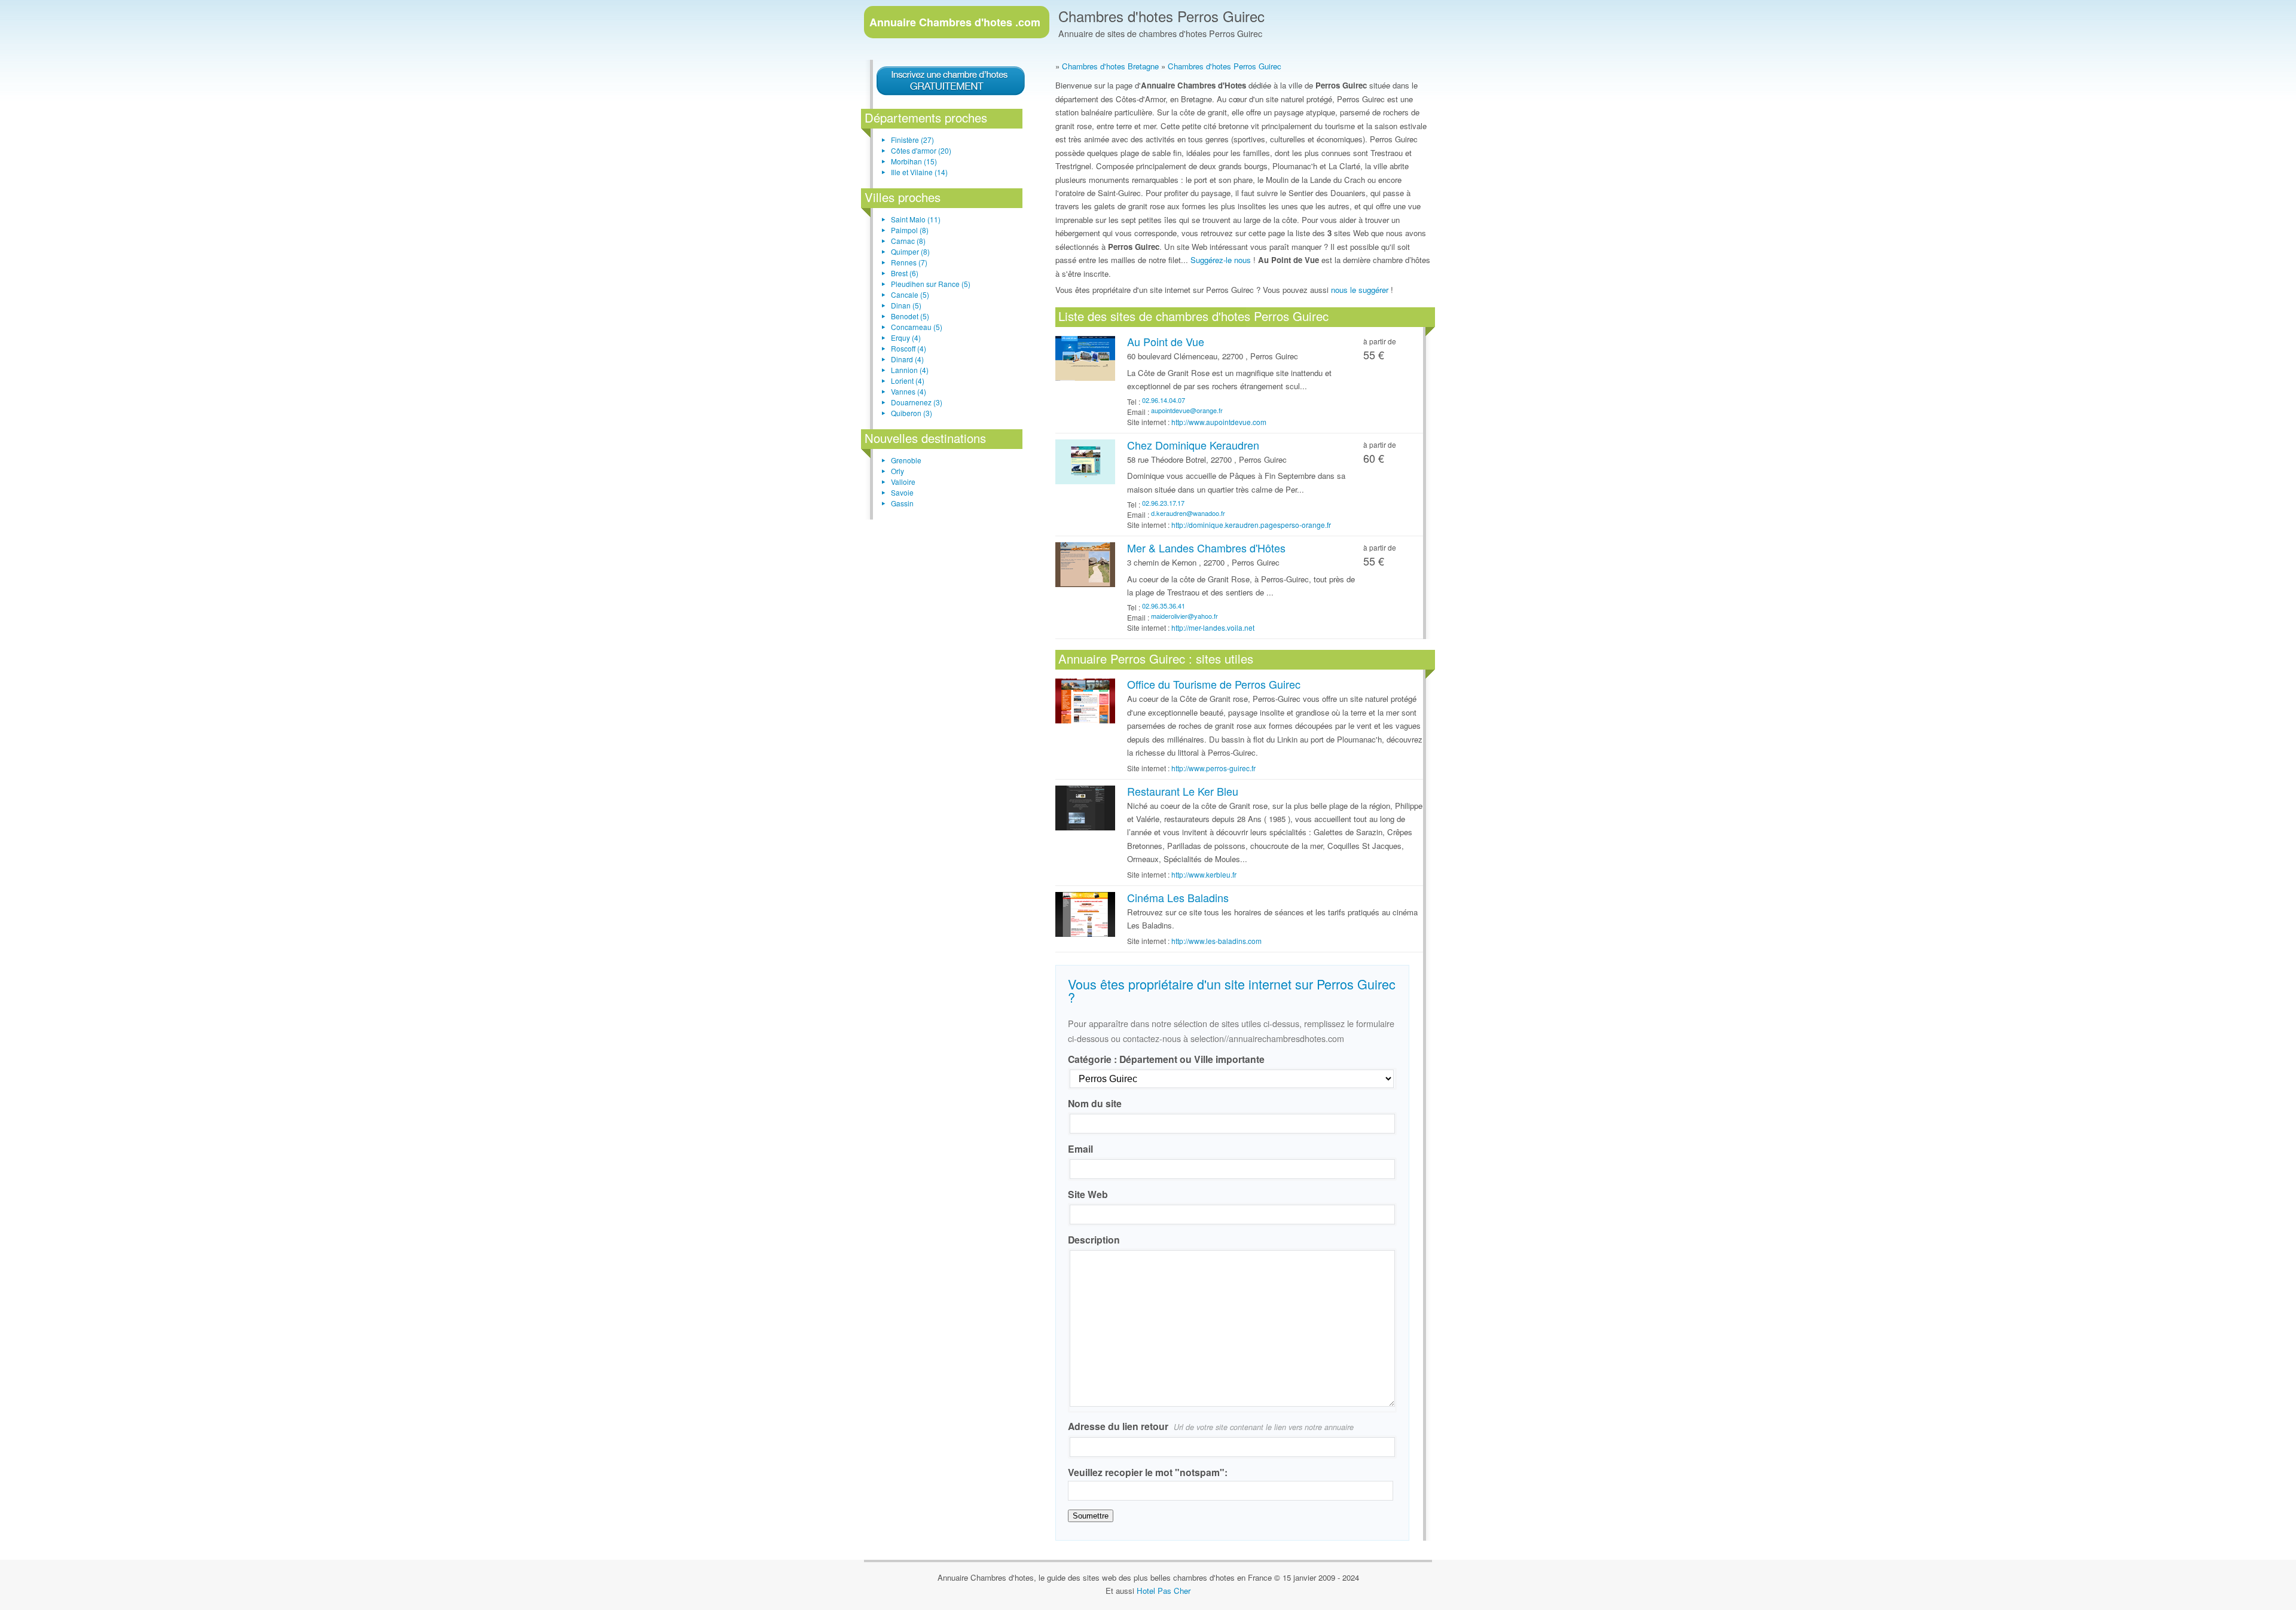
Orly (897, 471)
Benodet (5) (910, 316)
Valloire (903, 482)
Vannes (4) (909, 391)
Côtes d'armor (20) (921, 150)
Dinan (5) (906, 305)
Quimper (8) (910, 251)
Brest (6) (905, 273)
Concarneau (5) (917, 327)
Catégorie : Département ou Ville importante (1166, 1059)
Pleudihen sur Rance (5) (931, 284)
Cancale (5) (910, 294)
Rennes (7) (909, 262)
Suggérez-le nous (1221, 260)
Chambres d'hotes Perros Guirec (1161, 16)
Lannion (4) (910, 370)
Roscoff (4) (909, 348)
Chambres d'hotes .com (955, 22)
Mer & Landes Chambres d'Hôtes (1206, 548)
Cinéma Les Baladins (1178, 897)
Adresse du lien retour (1211, 1426)
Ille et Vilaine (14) (919, 172)
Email (1080, 1149)
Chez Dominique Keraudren (1193, 445)
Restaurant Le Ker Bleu (1183, 791)
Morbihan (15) (914, 161)
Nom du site (1095, 1103)
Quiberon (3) (912, 413)
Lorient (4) (908, 381)
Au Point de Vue (1166, 341)
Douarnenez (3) (917, 402)
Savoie (902, 492)
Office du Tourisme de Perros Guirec (1214, 684)
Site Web (1088, 1194)
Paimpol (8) (910, 230)
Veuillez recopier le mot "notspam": (1148, 1472)
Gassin (902, 503)
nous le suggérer (1360, 290)
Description (1094, 1240)
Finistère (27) (912, 140)
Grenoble (906, 460)
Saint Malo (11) (916, 219)
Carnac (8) (908, 241)
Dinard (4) (907, 359)
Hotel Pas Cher (1164, 1591)
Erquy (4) (906, 337)
